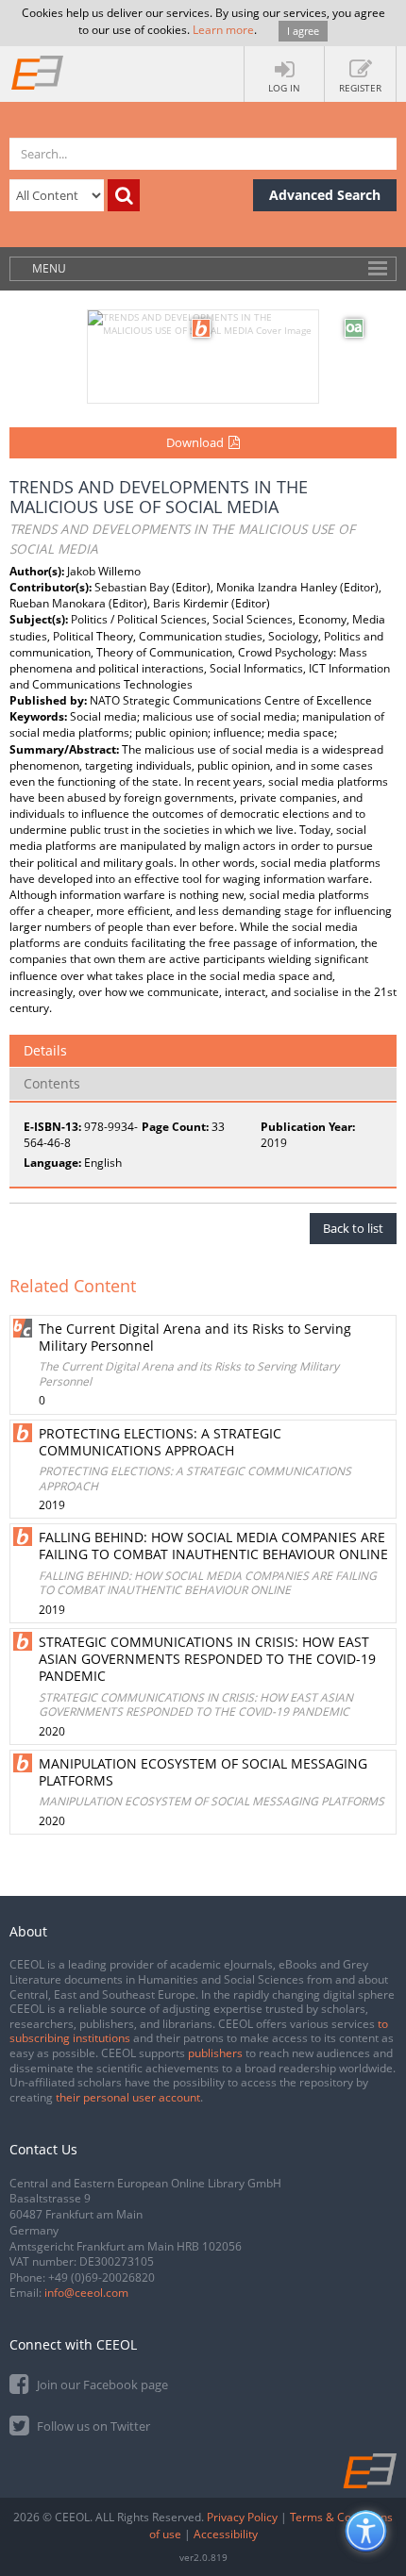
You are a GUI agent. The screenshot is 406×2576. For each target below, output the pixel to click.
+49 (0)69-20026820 (101, 2277)
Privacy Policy (242, 2517)
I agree (303, 31)
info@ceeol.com (86, 2293)
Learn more (223, 30)
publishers (215, 2053)
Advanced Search (325, 195)
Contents (52, 1083)
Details (45, 1050)
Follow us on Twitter (92, 2426)
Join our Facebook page (101, 2385)
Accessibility (226, 2534)
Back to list (353, 1228)
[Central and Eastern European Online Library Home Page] (38, 72)
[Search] (124, 195)
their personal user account (128, 2097)
